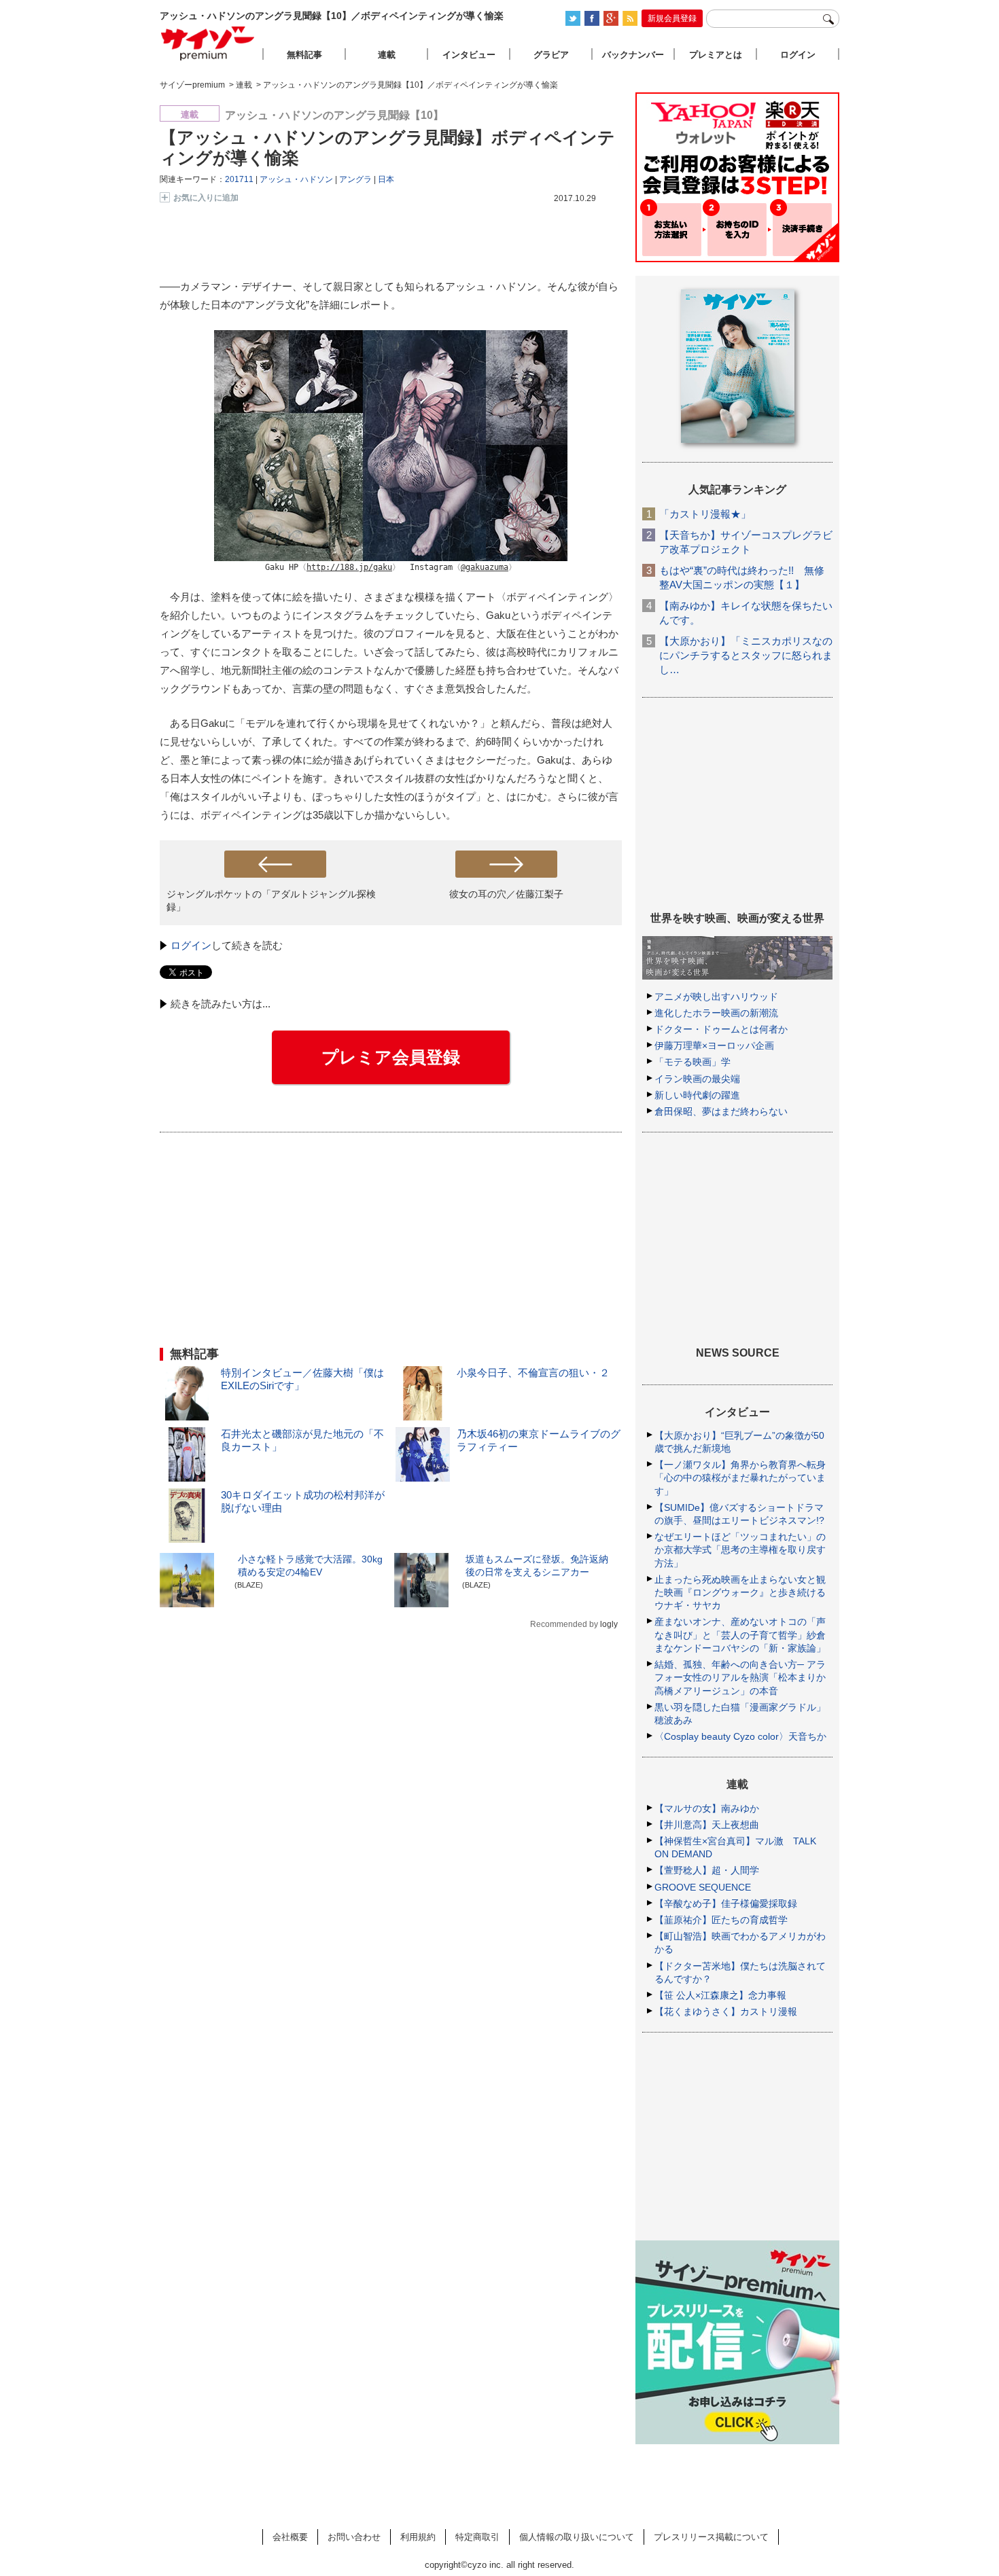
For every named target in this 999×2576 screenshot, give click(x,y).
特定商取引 (477, 2537)
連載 (387, 55)
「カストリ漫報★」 (705, 514)
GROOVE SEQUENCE (703, 1887)
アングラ (355, 179)
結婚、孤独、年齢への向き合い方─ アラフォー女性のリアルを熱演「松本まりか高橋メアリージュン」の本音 (740, 1677)
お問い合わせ (354, 2537)
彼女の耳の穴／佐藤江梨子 (506, 894)
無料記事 (304, 55)
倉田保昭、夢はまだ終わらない (721, 1111)
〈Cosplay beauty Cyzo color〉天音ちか (740, 1736)
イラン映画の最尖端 (697, 1079)
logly (609, 1624)
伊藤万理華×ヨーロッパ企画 (714, 1045)
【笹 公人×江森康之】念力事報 (720, 1995)
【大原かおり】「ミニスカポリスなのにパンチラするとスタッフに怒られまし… (746, 655)
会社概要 (290, 2537)
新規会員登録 (672, 18)
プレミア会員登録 (391, 1057)
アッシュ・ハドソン (296, 179)
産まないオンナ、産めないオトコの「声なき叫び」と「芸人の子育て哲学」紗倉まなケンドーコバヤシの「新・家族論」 (740, 1634)
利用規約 (418, 2537)
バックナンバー (633, 55)
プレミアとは (716, 55)
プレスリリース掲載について (711, 2537)
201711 (239, 179)
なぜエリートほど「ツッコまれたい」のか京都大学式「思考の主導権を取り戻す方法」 (740, 1550)
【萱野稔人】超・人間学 (707, 1870)
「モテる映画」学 (693, 1062)
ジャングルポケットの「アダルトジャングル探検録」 (271, 900)
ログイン (191, 945)
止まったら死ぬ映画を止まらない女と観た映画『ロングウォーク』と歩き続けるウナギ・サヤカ (740, 1592)
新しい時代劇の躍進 (697, 1095)
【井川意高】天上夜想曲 (707, 1825)
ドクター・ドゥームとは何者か (721, 1029)
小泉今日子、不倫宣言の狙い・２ (533, 1373)
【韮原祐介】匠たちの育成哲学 (721, 1920)
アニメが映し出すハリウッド (716, 997)
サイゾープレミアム (208, 43)
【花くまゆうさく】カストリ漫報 (726, 2011)
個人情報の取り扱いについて (577, 2537)
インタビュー (469, 55)
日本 (386, 179)
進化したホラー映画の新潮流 (716, 1013)
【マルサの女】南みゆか (707, 1808)
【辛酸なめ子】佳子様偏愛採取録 (726, 1903)
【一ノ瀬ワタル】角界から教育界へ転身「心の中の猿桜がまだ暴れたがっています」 (740, 1478)
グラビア (551, 55)
